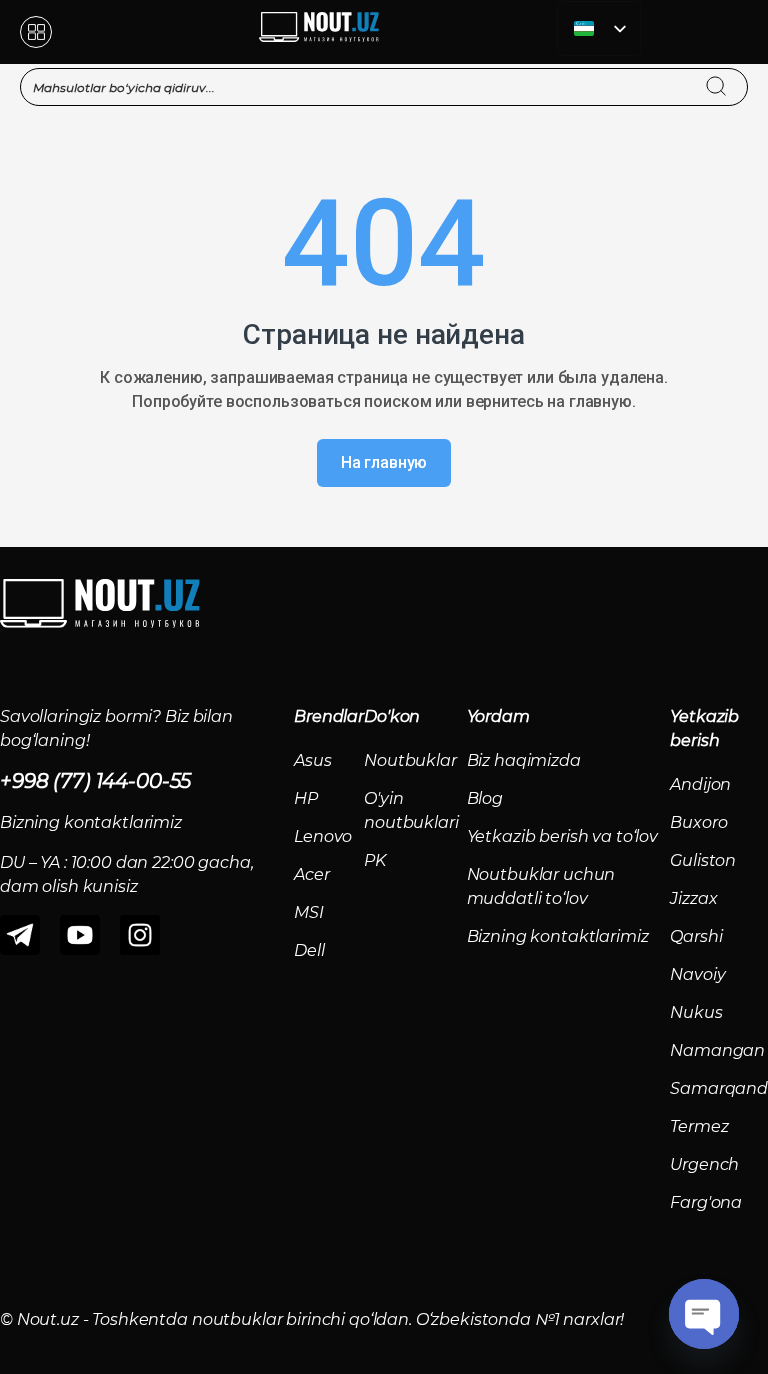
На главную (384, 462)
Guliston (703, 860)
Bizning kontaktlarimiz (558, 936)
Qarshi (696, 936)
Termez (699, 1126)
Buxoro (698, 822)
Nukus (696, 1012)
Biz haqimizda (524, 760)
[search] (735, 74)
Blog (485, 798)
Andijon (700, 784)
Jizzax (693, 898)
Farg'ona (706, 1202)
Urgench (704, 1164)
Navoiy (697, 974)
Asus (312, 760)
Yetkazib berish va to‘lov (563, 836)
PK (375, 860)
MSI (309, 912)
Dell (309, 950)
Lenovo (323, 836)
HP (306, 798)
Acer (311, 874)
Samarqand (719, 1088)
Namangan (717, 1050)
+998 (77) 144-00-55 (95, 781)
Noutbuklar (410, 760)
